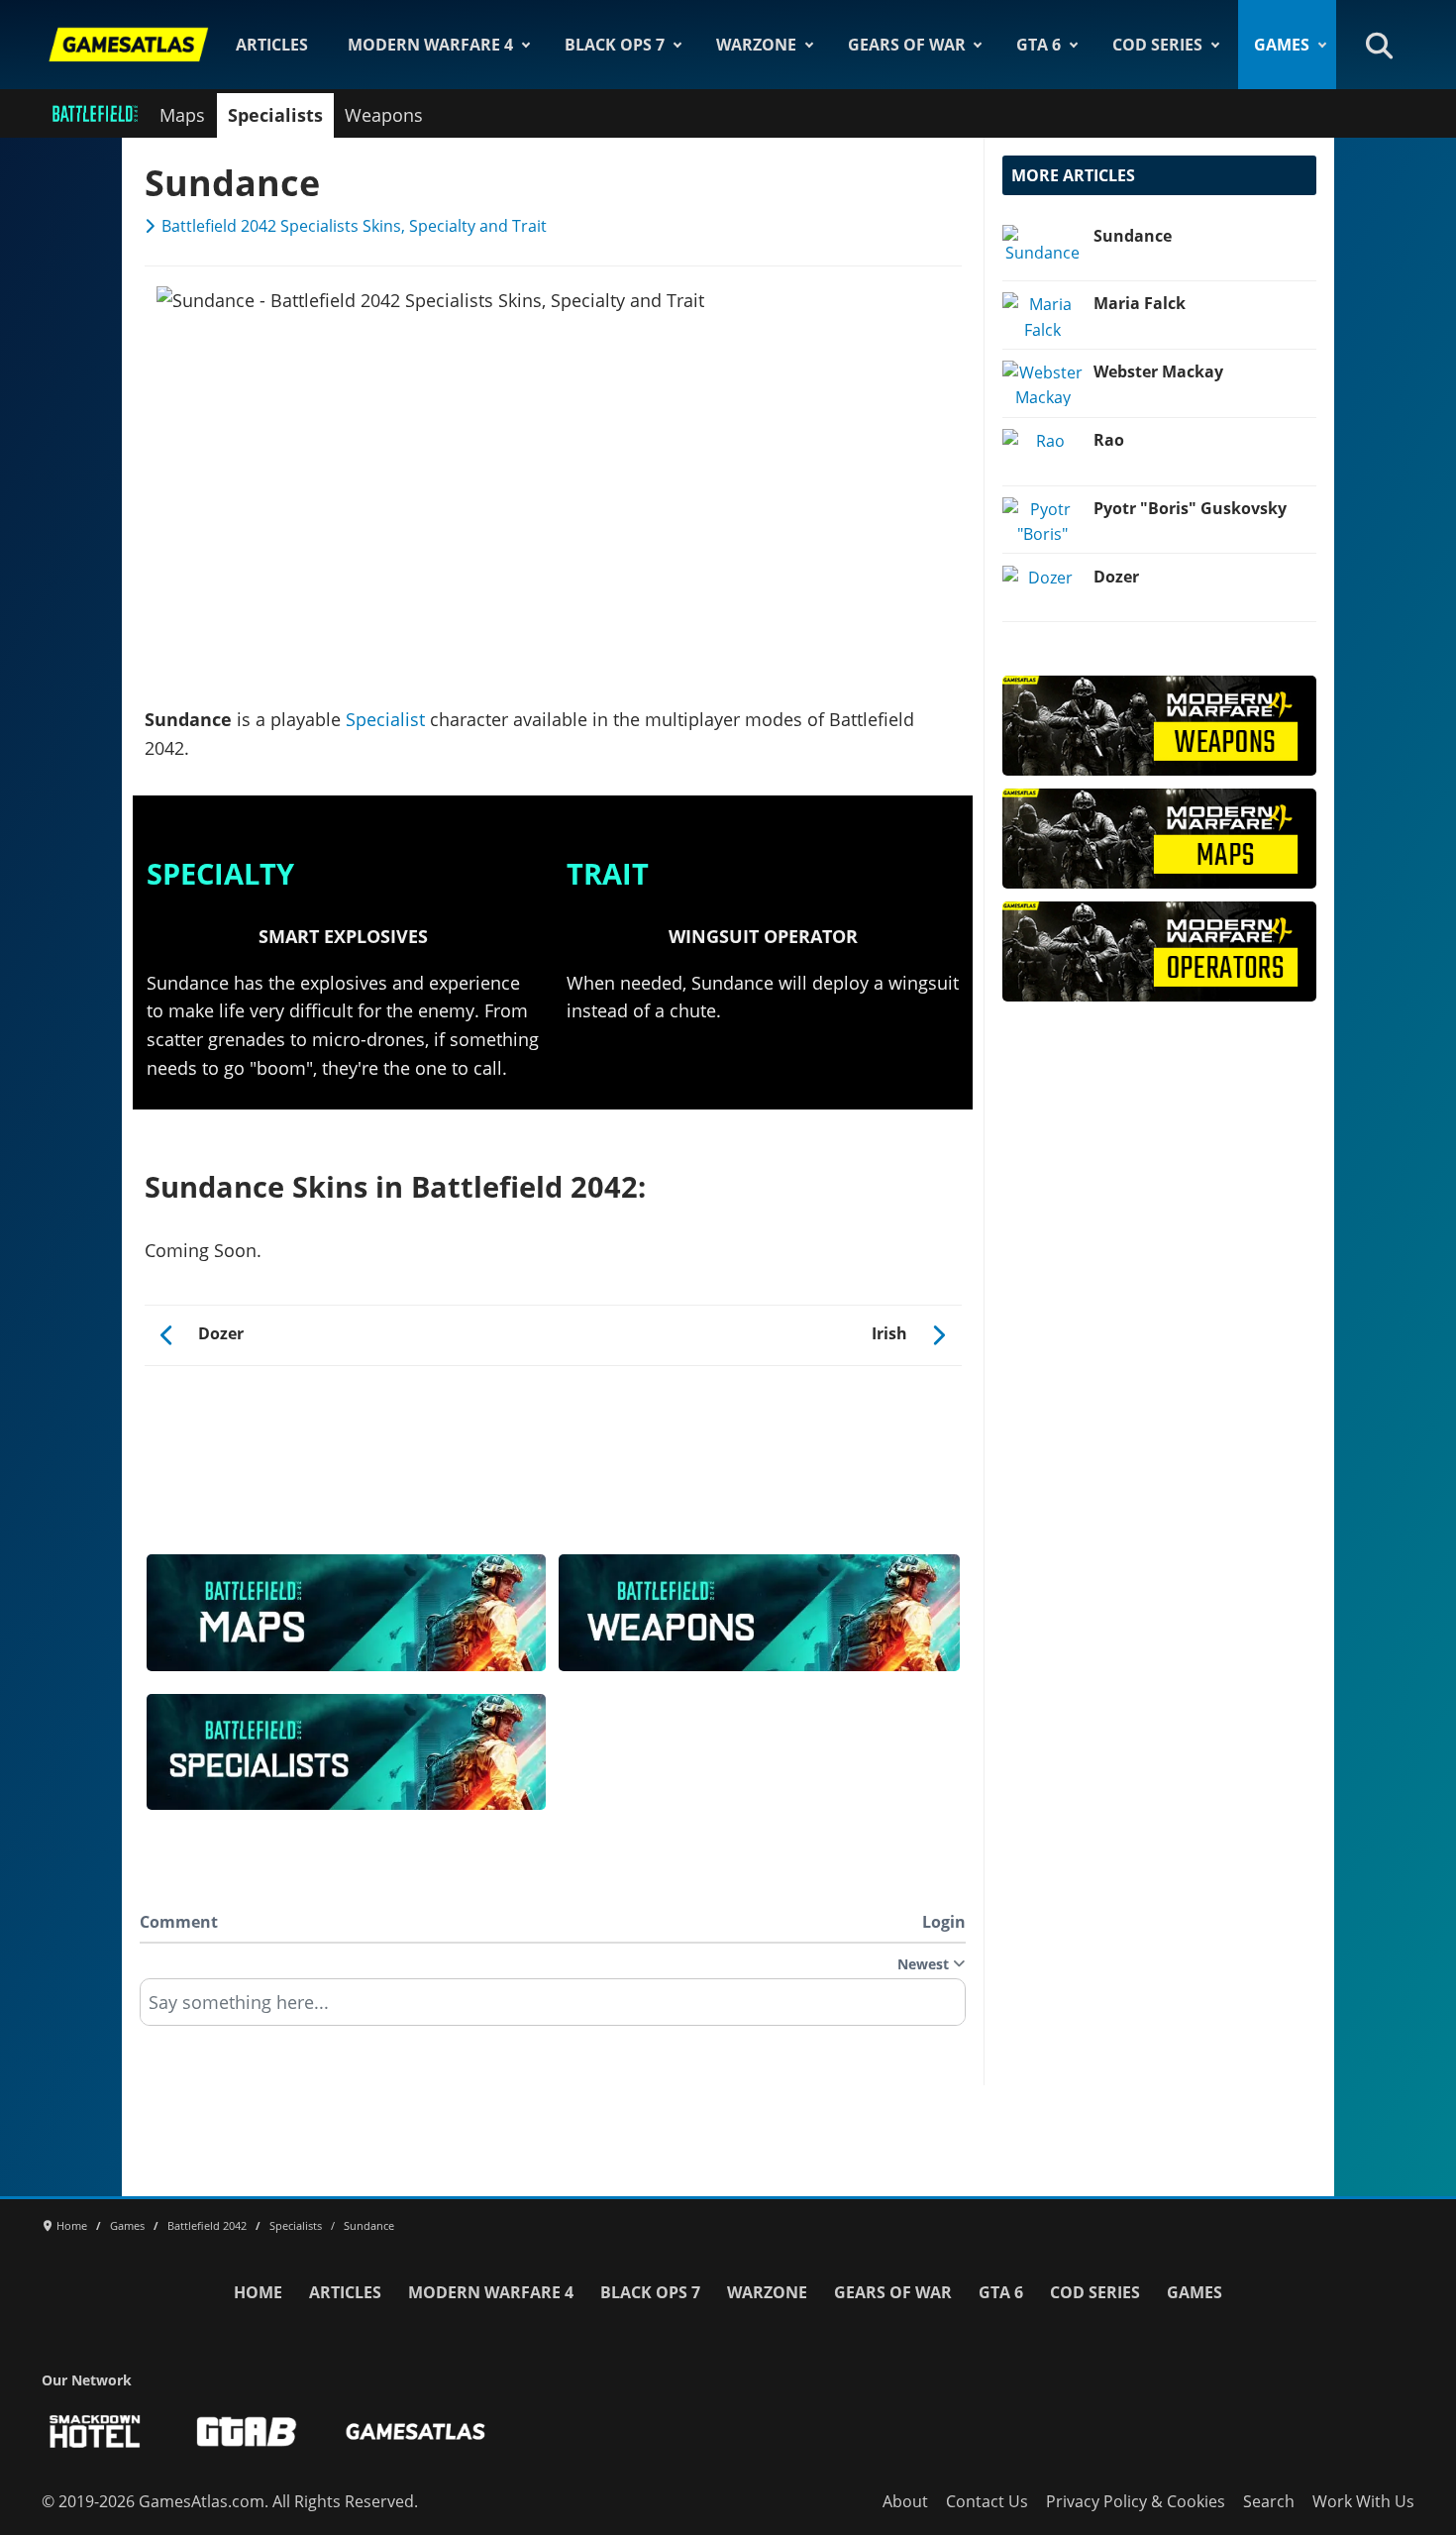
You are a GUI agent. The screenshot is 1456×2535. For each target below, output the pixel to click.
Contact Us (987, 2501)
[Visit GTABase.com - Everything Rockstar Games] (247, 2431)
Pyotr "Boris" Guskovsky (1190, 508)
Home (258, 2292)
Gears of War (907, 45)
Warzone (756, 45)
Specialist (385, 719)
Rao (1109, 440)
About (905, 2501)
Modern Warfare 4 (430, 45)
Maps (182, 115)
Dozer (1116, 577)
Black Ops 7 (615, 45)
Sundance (1133, 236)
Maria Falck (1140, 303)
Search (1269, 2501)
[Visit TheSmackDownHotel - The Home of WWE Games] (95, 2431)
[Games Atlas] (129, 45)
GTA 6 (1039, 45)
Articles (272, 45)
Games (1282, 45)
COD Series (1157, 45)
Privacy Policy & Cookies (1136, 2501)
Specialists (275, 115)
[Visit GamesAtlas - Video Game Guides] (416, 2431)
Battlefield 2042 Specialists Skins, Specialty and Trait (354, 226)
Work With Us (1363, 2501)
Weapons (384, 115)
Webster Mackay (1158, 371)
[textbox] (553, 2009)
